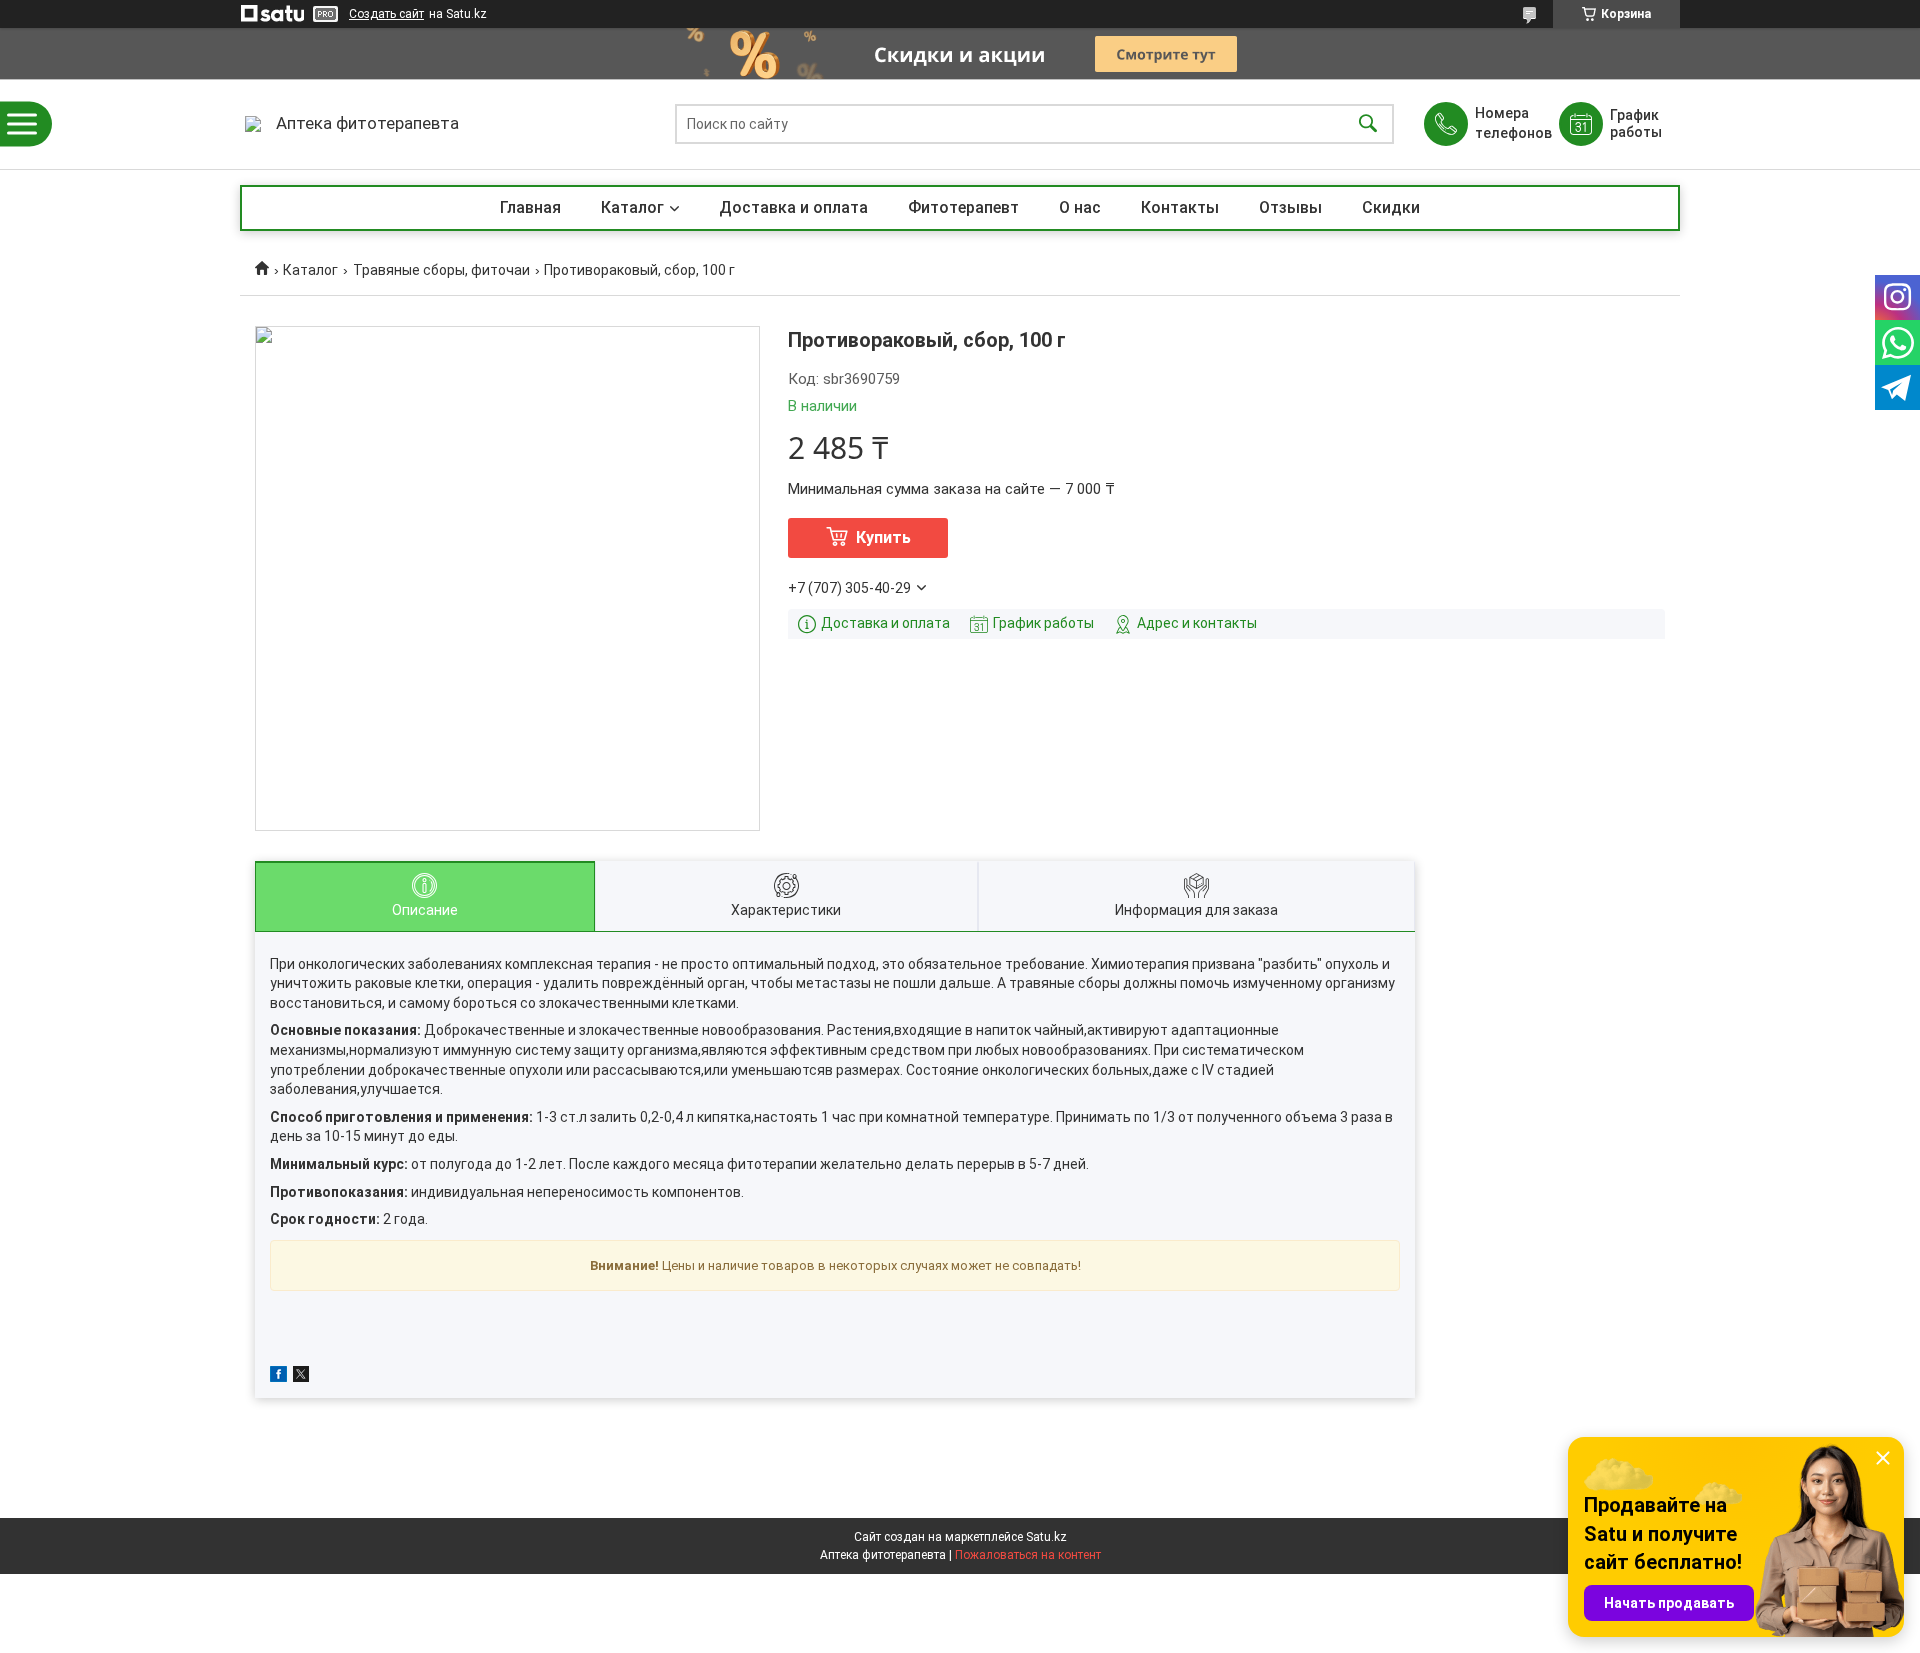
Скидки (1391, 207)
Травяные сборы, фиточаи (441, 270)
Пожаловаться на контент (1028, 1555)
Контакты (1180, 207)
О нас (1080, 207)
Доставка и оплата (793, 207)
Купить (883, 537)
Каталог (632, 207)
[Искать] (1368, 124)
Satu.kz (1046, 1537)
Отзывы (1290, 207)
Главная (530, 207)
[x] (301, 1377)
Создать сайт (386, 14)
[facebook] (278, 1377)
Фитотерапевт (963, 207)
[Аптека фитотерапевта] (253, 124)
